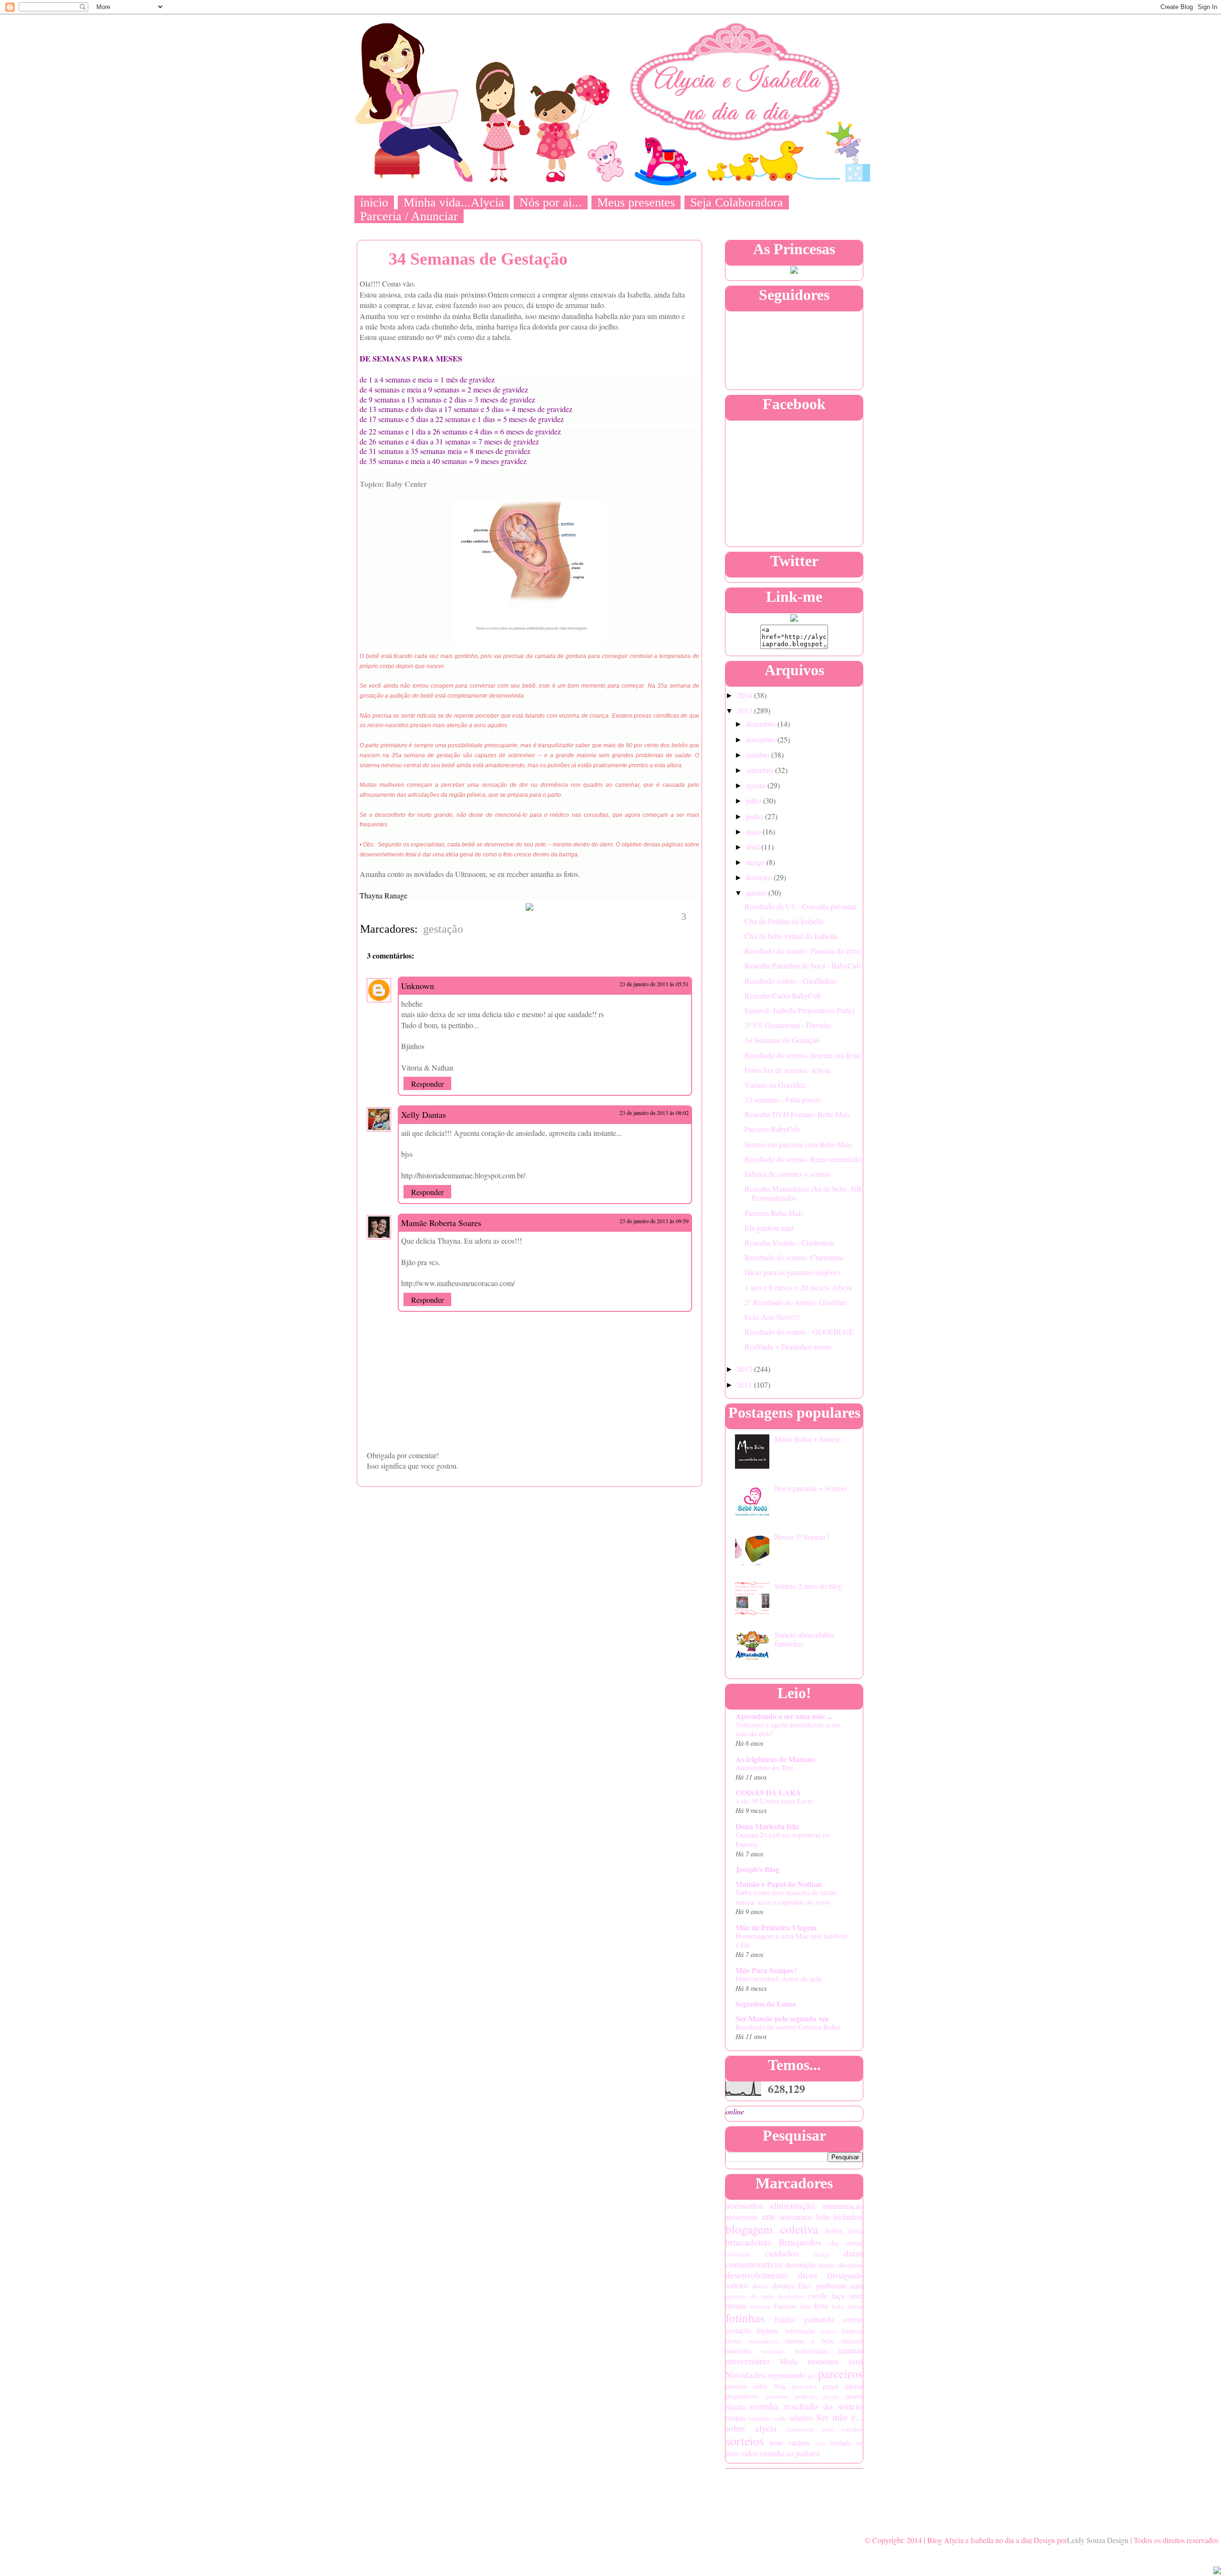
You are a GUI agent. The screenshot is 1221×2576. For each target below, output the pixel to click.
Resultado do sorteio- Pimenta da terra (802, 951)
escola (817, 2295)
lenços (829, 2331)
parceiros (840, 2373)
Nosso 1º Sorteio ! (802, 1537)
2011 (745, 1385)
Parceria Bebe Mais (774, 1213)
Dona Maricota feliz (767, 1826)
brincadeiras (748, 2242)
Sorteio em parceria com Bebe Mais (798, 1144)
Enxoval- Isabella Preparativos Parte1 (800, 1010)
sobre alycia (751, 2428)
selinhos (801, 2417)
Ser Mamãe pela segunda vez (782, 2018)
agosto (757, 785)
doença (783, 2285)
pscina (831, 2396)
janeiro (757, 892)
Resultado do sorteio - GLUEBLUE (799, 1332)
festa (821, 2305)
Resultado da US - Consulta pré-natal (801, 906)
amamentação (842, 2206)
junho (755, 816)
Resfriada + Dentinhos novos (788, 1346)
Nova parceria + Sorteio (810, 1488)
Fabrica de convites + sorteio (787, 1174)
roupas (735, 2417)
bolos (834, 2231)
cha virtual (846, 2243)
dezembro (762, 724)
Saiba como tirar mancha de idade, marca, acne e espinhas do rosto (787, 1897)
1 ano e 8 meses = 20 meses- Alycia (798, 1287)
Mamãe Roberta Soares (441, 1223)
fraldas (785, 2319)
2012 (745, 1369)
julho (755, 800)
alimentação (792, 2205)
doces (760, 2286)
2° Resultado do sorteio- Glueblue (796, 1302)
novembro (762, 739)
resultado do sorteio (824, 2406)
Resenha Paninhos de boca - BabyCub (802, 965)
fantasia (761, 2306)
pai (812, 2376)
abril (754, 847)
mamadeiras (763, 2341)
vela (820, 2443)
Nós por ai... (551, 202)
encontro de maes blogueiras (765, 2296)
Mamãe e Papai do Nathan (779, 1884)
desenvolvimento (757, 2275)
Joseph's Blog (757, 1869)
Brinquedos (800, 2242)
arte (769, 2216)
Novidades (745, 2375)
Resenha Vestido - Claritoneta (789, 1242)
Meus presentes (636, 202)
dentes (827, 2265)
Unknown (418, 986)
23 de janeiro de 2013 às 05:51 (654, 984)
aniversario (742, 2217)
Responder (427, 1084)
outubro (759, 755)
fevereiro (760, 877)
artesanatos (796, 2217)
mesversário (747, 2361)
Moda (789, 2361)
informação (800, 2331)
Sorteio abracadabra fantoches (804, 1639)
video (749, 2453)
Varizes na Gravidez (775, 1085)
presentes (777, 2396)
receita (735, 2406)
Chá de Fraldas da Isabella (784, 921)
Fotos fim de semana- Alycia (787, 1070)
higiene (768, 2330)
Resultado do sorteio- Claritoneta (794, 1257)
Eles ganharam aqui (831, 2285)
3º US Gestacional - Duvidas (788, 1025)
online (735, 2111)
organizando (787, 2375)
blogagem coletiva (772, 2229)
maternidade (811, 2351)
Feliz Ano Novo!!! (772, 1317)
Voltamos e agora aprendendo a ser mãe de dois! (788, 1729)
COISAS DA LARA (768, 1792)
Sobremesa (800, 2429)
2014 (745, 695)
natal (856, 2361)
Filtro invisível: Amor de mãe (779, 1978)
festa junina (847, 2306)
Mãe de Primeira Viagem (776, 1927)
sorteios (745, 2441)
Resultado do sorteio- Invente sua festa (802, 1055)
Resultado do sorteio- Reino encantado (803, 1159)
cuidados (782, 2253)
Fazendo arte (792, 2306)
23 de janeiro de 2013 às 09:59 (654, 1221)
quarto (854, 2396)
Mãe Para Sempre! (766, 1970)
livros (733, 2341)
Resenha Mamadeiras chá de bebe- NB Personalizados (803, 1193)
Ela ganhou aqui (769, 1228)
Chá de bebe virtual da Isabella (791, 936)
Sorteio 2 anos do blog (808, 1586)
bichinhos (848, 2217)
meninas (850, 2350)
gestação (443, 929)
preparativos (742, 2396)
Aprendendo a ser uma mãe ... (784, 1716)
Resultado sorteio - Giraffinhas (790, 981)
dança (822, 2254)
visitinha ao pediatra (789, 2453)
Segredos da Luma (766, 2004)
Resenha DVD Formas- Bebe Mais (797, 1114)
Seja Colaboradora (737, 202)
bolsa (856, 2231)
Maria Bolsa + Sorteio (808, 1439)
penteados (804, 2386)
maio (754, 831)
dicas (807, 2275)
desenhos (850, 2265)
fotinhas (745, 2318)
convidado (738, 2254)
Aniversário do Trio (764, 1767)
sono (828, 2429)
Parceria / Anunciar (409, 216)
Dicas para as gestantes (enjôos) (792, 1272)
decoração (800, 2264)
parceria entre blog (755, 2386)
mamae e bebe (809, 2341)
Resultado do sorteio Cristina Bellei (788, 2027)
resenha (764, 2406)
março (756, 862)
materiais (773, 2351)
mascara (852, 2341)
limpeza (852, 2331)
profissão (806, 2396)
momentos (823, 2361)
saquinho (759, 2418)
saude (780, 2418)
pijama (854, 2386)
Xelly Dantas (424, 1114)
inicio (374, 202)
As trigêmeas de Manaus (775, 1759)
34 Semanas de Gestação (782, 1040)
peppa (831, 2386)
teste (776, 2442)
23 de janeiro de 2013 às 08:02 (654, 1113)
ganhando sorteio (833, 2319)
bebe (823, 2217)
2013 (745, 710)
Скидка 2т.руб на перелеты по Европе (783, 1839)
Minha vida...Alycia (454, 202)
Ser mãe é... (839, 2417)
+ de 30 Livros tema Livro (775, 1801)
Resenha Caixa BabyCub (783, 995)
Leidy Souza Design (1098, 2540)
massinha (738, 2351)
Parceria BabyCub (772, 1129)
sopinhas (852, 2429)
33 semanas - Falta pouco (782, 1099)
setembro (761, 770)
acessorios (744, 2205)
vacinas (799, 2442)
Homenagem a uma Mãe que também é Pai (792, 1940)
